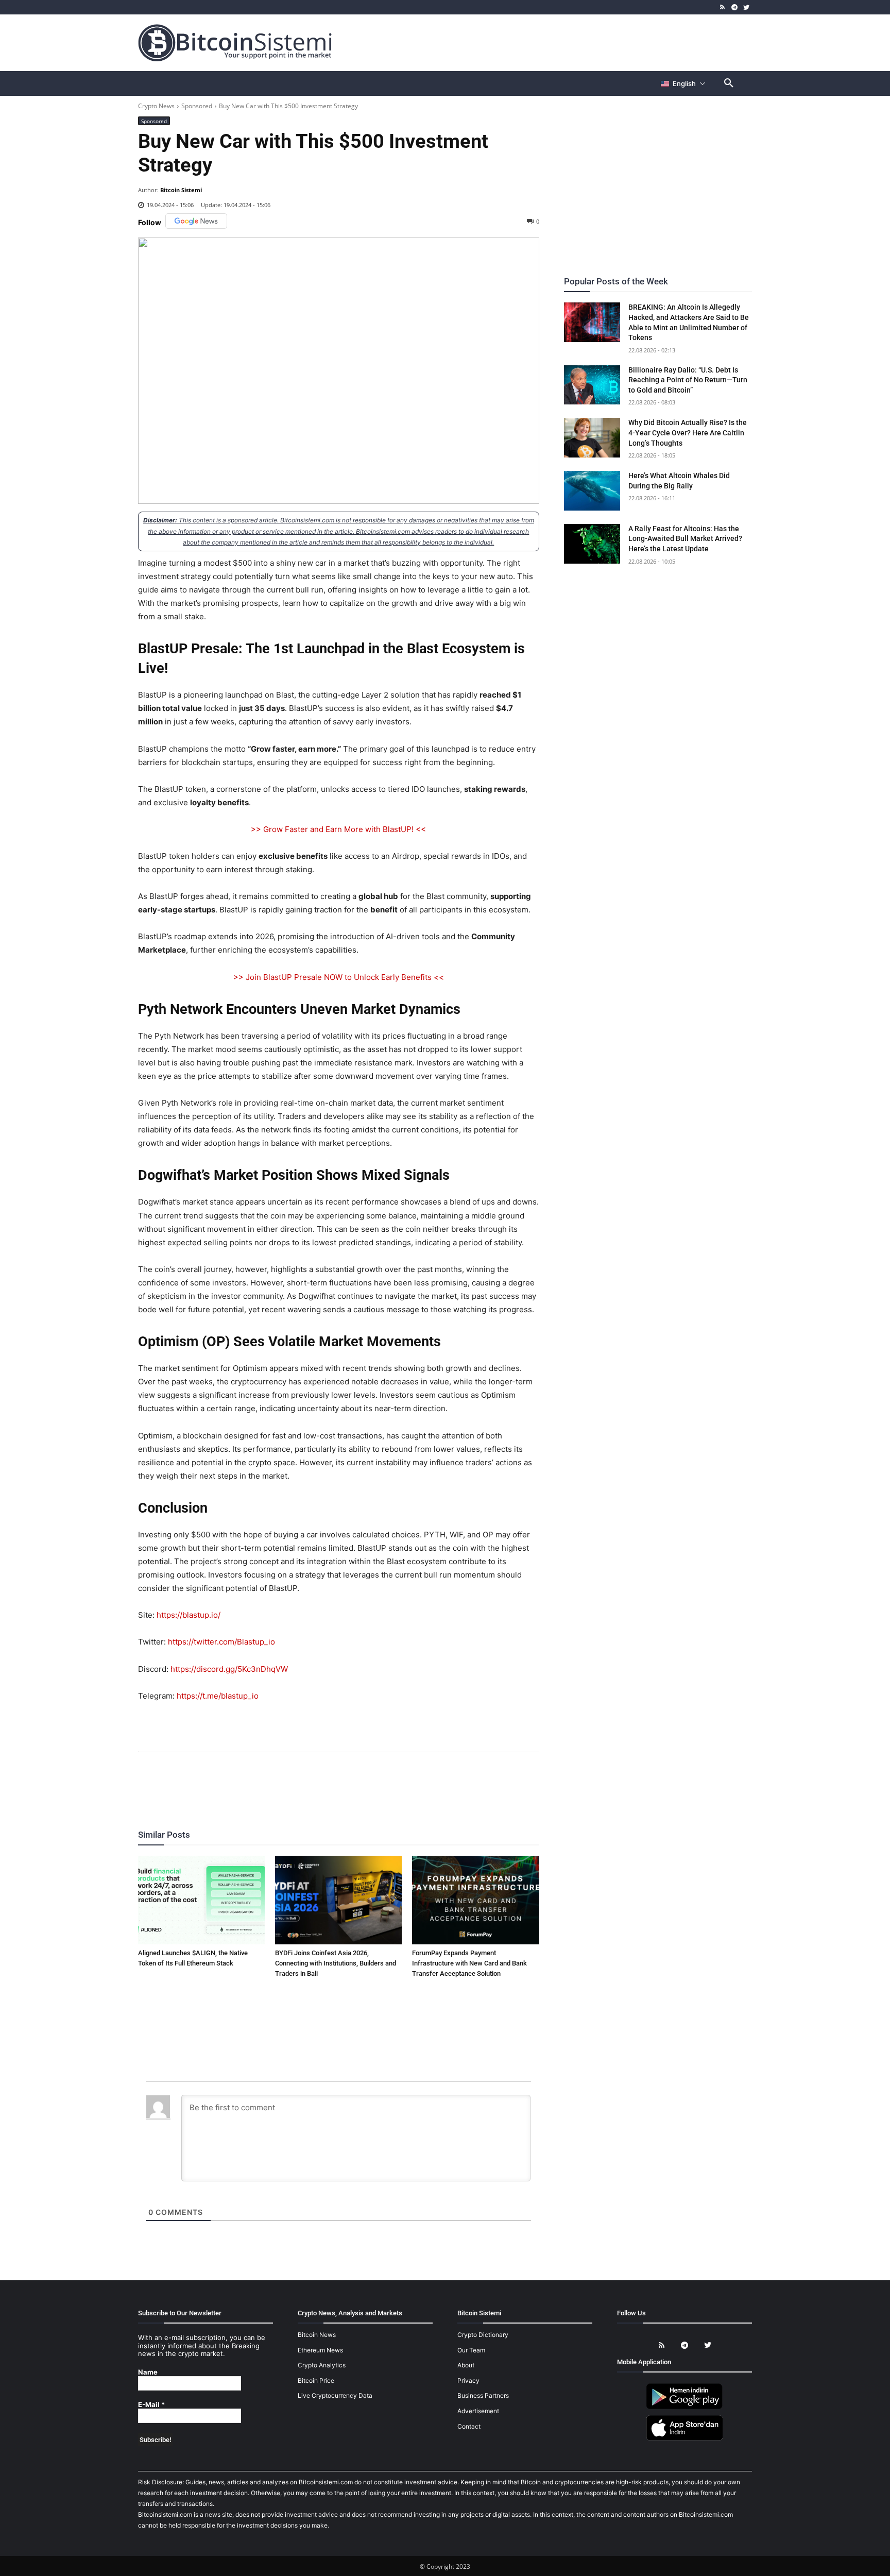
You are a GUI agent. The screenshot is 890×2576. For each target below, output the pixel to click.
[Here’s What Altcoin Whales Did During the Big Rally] (592, 491)
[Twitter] (746, 7)
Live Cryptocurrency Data (335, 2396)
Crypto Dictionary (483, 2335)
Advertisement (478, 2411)
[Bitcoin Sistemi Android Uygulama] (684, 2407)
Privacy (468, 2380)
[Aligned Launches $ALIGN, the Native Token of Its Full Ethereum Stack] (201, 1900)
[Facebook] (279, 1780)
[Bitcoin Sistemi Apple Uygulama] (684, 2439)
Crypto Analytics (322, 2365)
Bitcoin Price (316, 2380)
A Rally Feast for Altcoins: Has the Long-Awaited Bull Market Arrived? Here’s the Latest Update (685, 539)
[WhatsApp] (326, 1780)
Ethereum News (320, 2350)
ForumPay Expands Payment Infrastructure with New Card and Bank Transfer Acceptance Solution (469, 1963)
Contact (469, 2426)
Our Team (471, 2350)
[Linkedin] (350, 1780)
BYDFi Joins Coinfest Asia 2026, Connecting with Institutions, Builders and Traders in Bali (336, 1963)
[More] (398, 1780)
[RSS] (723, 7)
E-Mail (151, 2405)
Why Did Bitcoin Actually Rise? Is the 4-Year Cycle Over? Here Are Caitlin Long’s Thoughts (688, 433)
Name (148, 2372)
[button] (729, 83)
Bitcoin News (317, 2335)
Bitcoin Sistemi (181, 190)
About (466, 2365)
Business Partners (483, 2396)
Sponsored (197, 106)
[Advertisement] (566, 42)
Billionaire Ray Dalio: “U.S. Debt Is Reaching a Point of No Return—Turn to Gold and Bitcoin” (688, 380)
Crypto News (156, 106)
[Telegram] (734, 7)
